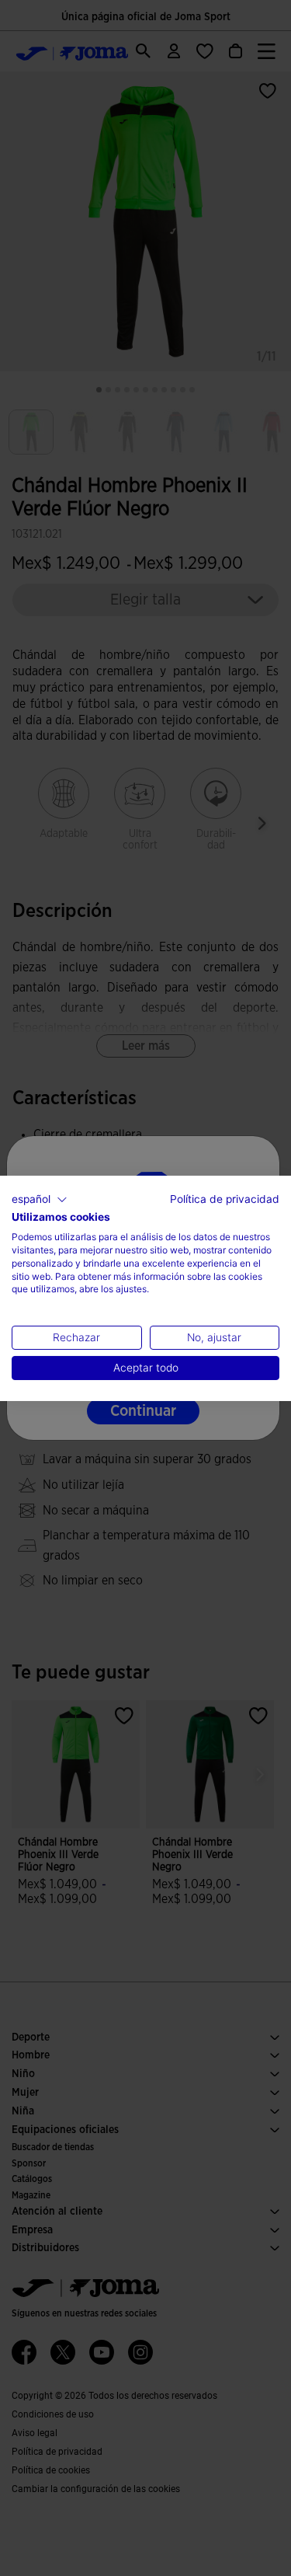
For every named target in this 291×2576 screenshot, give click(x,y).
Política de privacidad (225, 1198)
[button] (40, 1199)
